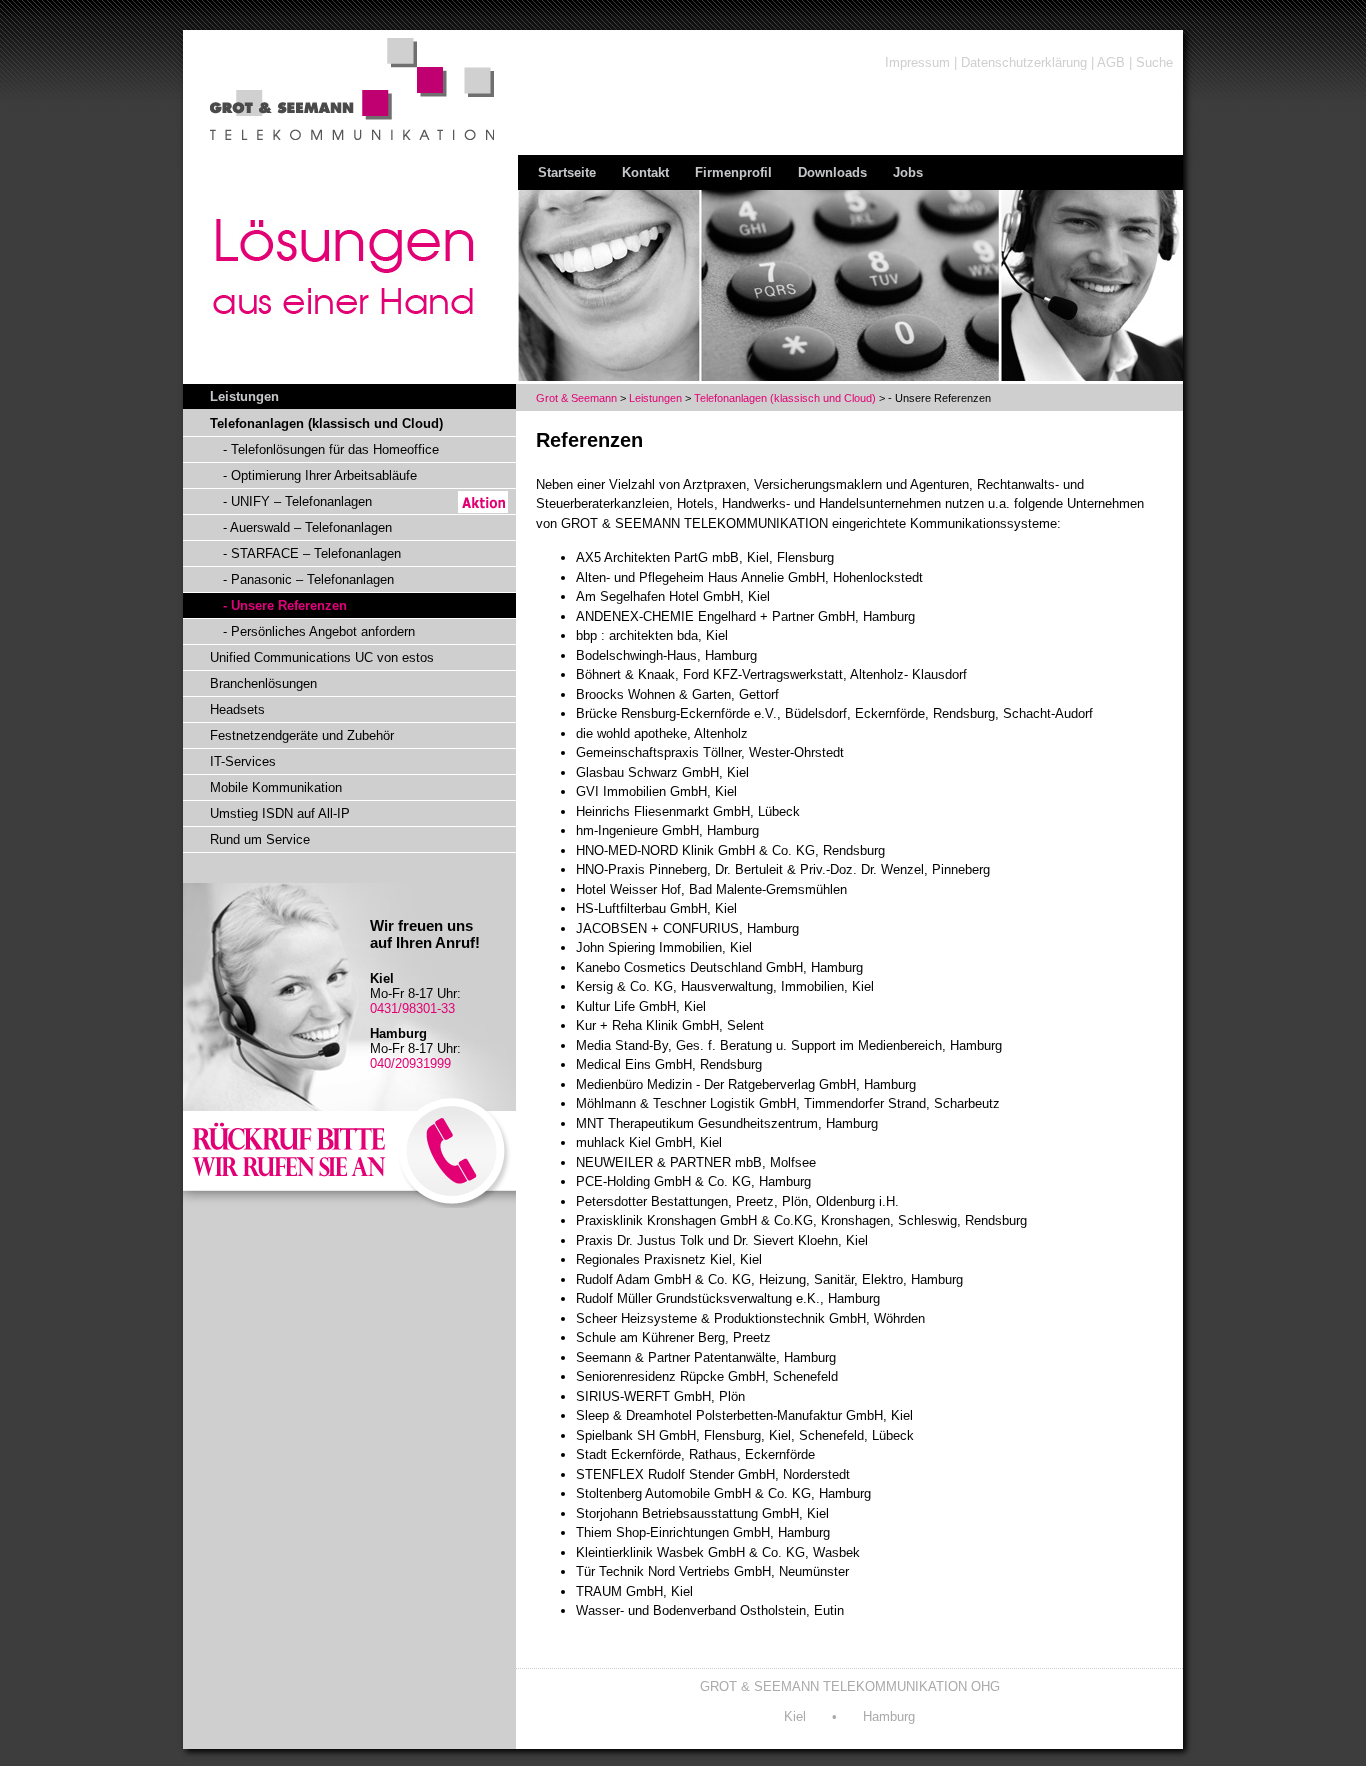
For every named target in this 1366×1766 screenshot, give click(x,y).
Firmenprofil (733, 172)
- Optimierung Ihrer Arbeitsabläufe (320, 475)
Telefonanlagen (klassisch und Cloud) (785, 398)
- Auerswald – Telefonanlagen (307, 527)
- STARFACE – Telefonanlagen (312, 553)
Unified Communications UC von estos (322, 657)
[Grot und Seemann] (325, 148)
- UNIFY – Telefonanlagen (297, 501)
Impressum (917, 62)
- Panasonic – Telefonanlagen (308, 579)
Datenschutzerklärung (1024, 62)
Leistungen (655, 398)
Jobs (908, 172)
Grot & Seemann (576, 398)
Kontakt (645, 172)
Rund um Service (260, 839)
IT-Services (243, 761)
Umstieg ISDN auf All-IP (280, 813)
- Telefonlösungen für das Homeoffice (331, 449)
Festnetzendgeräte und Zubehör (302, 735)
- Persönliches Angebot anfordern (319, 631)
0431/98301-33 (412, 1008)
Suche (1154, 62)
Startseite (567, 172)
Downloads (832, 172)
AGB (1111, 62)
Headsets (237, 709)
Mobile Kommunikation (276, 787)
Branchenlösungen (263, 683)
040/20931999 (410, 1063)
